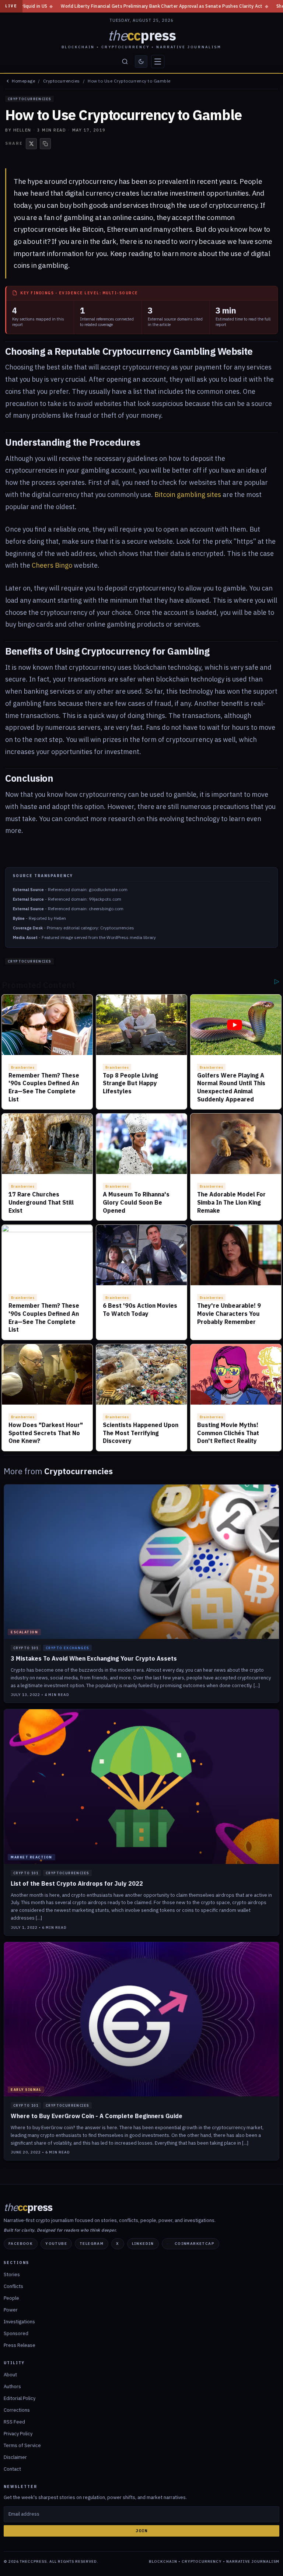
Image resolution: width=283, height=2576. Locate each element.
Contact (12, 2469)
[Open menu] (158, 62)
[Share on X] (31, 144)
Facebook (21, 2244)
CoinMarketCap (195, 2244)
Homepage (23, 81)
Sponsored (16, 2333)
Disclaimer (15, 2457)
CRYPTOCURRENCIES (29, 99)
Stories (12, 2274)
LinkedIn (143, 2244)
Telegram (92, 2244)
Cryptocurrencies (62, 81)
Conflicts (13, 2286)
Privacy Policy (18, 2434)
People (11, 2298)
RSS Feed (14, 2422)
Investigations (19, 2322)
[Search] (125, 62)
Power (11, 2310)
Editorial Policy (20, 2398)
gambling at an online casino (109, 217)
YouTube (56, 2244)
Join (142, 2531)
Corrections (17, 2410)
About (10, 2375)
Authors (12, 2386)
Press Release (20, 2345)
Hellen (22, 130)
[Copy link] (45, 144)
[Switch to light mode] (141, 62)
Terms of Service (22, 2445)
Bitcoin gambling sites (188, 495)
